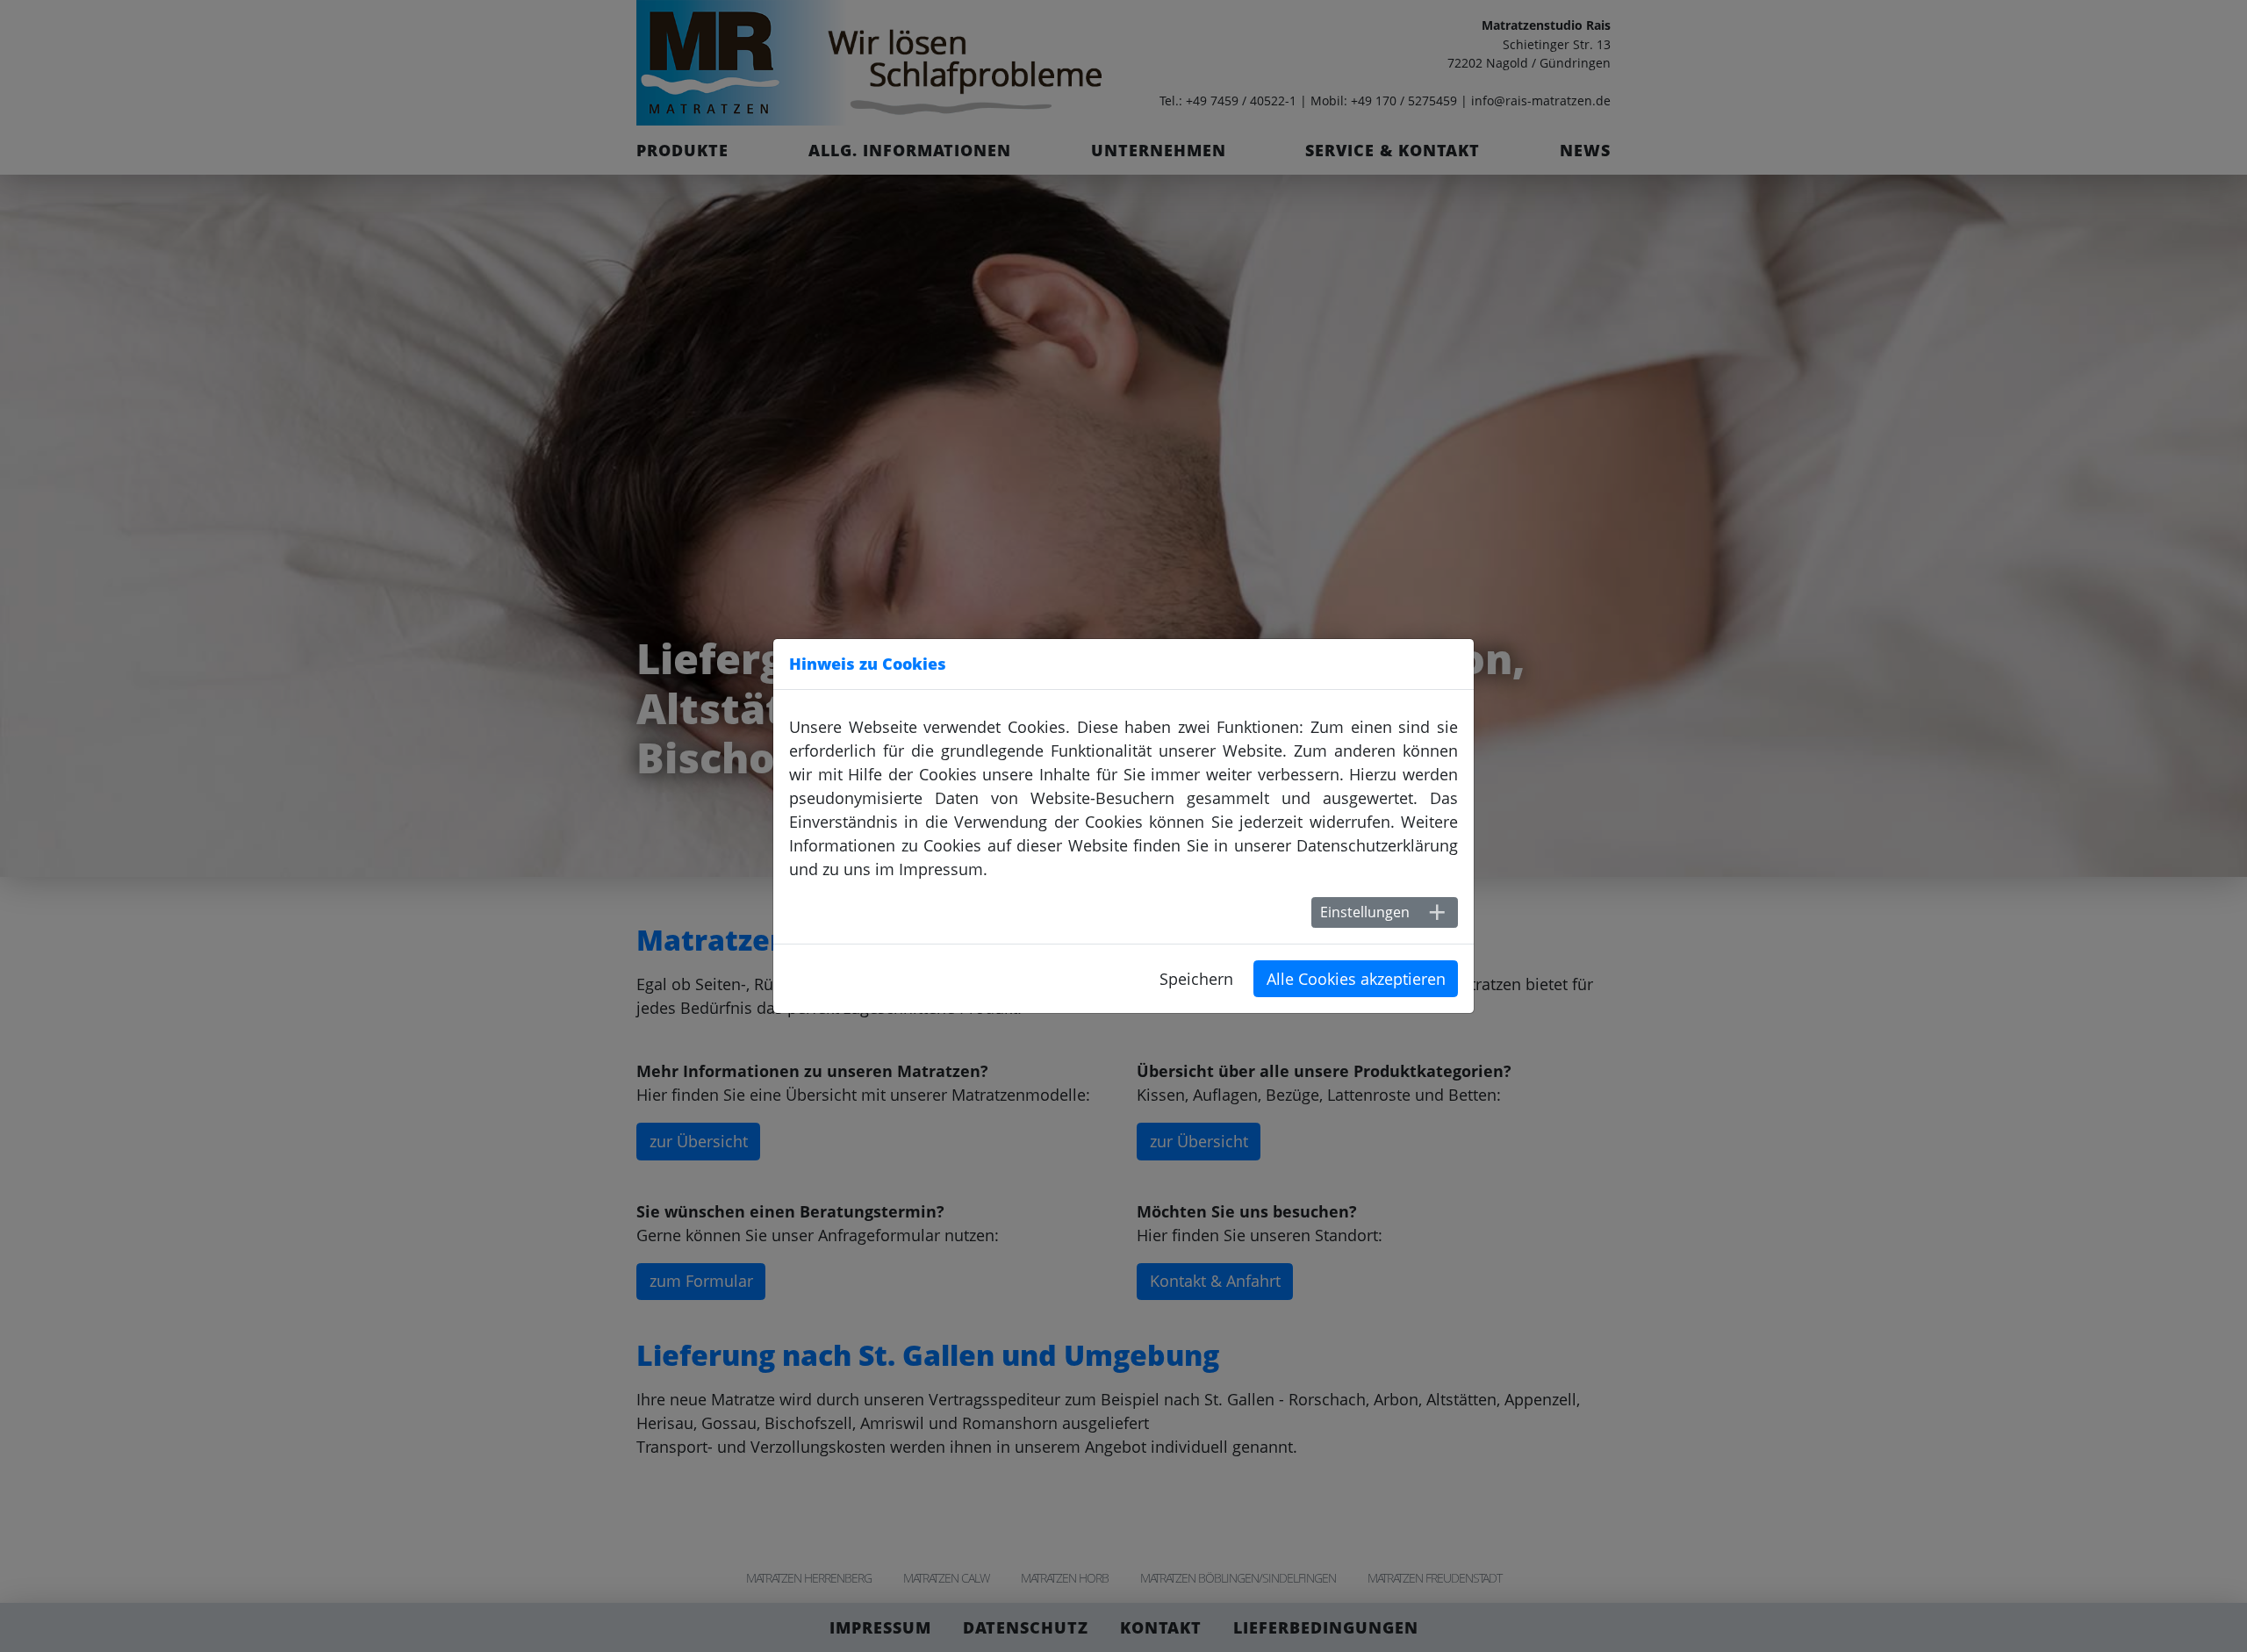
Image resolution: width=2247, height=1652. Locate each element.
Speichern (1196, 979)
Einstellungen (1365, 912)
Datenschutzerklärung (1377, 845)
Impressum (941, 869)
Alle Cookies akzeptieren (1356, 979)
